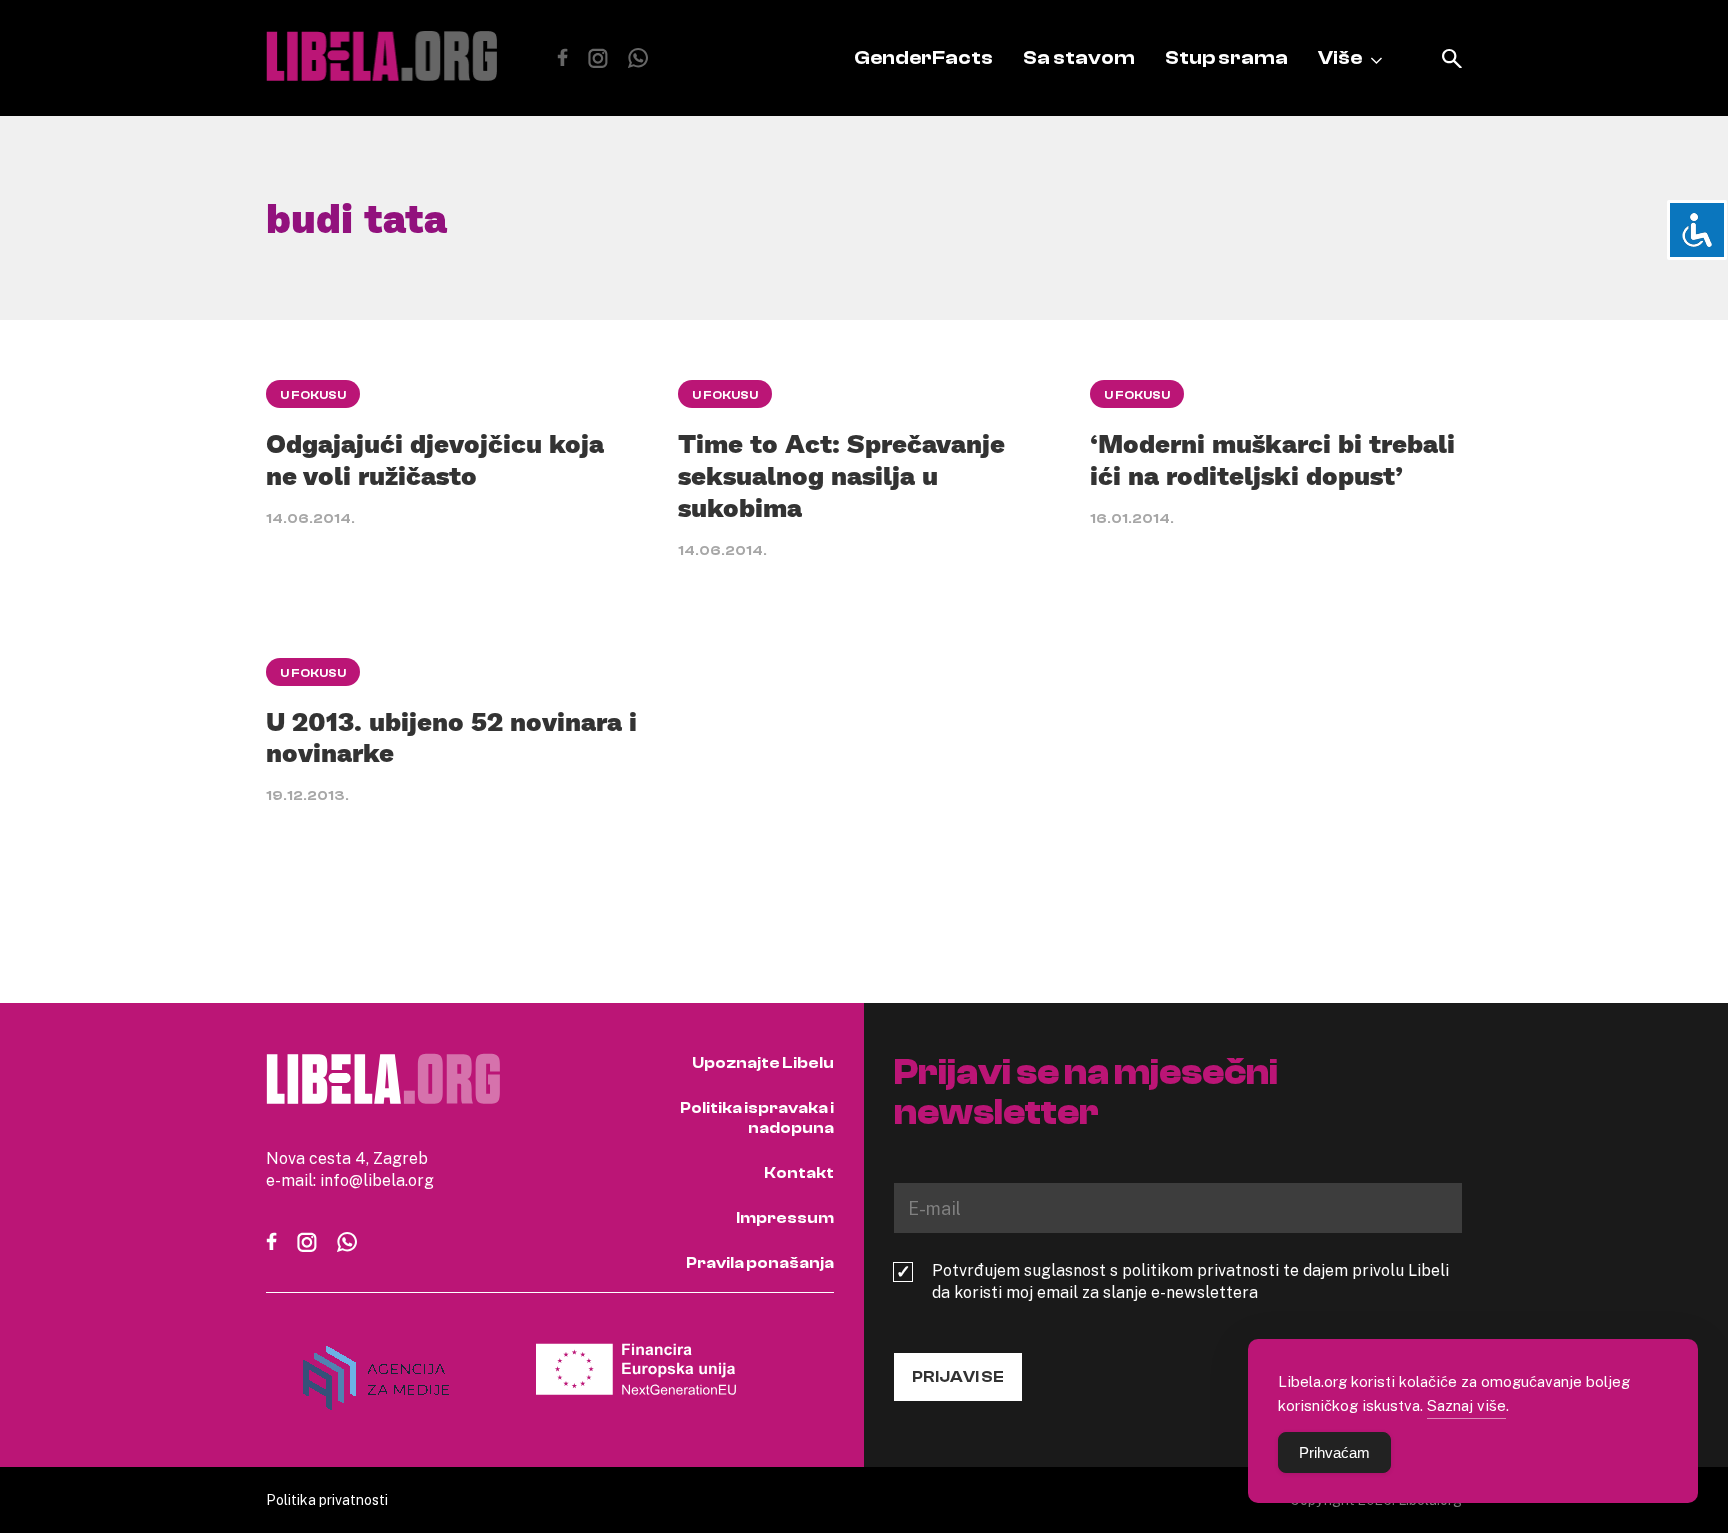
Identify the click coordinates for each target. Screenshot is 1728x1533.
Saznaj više (1466, 1405)
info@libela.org (377, 1180)
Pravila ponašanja (760, 1263)
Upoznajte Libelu (763, 1063)
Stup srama (1226, 57)
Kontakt (799, 1173)
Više (1340, 57)
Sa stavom (1079, 57)
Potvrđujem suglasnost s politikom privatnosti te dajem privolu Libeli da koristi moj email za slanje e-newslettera (1190, 1281)
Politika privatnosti (327, 1499)
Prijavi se (958, 1377)
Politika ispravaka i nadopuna (757, 1118)
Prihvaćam (1334, 1452)
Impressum (785, 1218)
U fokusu (313, 395)
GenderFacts (923, 57)
